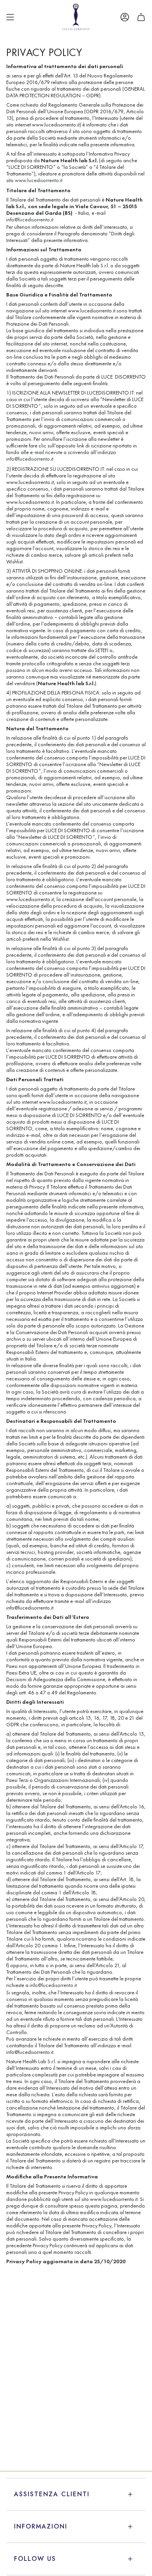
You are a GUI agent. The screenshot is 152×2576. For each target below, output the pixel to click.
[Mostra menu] (10, 17)
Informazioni (41, 2526)
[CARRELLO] (141, 17)
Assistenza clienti (52, 2494)
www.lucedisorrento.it (39, 180)
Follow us (35, 2559)
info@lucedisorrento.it (30, 220)
